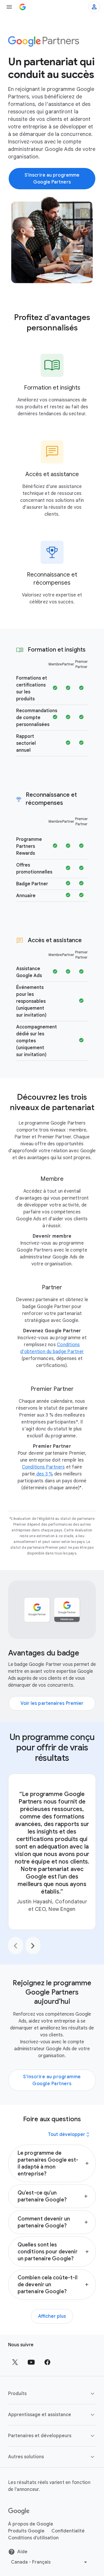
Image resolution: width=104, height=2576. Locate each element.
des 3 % (44, 1474)
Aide (22, 2552)
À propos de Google (31, 2524)
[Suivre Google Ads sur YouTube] (31, 2362)
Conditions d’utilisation (33, 2538)
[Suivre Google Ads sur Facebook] (47, 2362)
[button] (52, 2163)
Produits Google (26, 2531)
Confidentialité (68, 2531)
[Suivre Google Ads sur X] (15, 2362)
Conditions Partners (43, 1467)
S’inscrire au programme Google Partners (52, 2080)
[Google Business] (23, 7)
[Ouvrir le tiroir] (9, 7)
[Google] (19, 2511)
